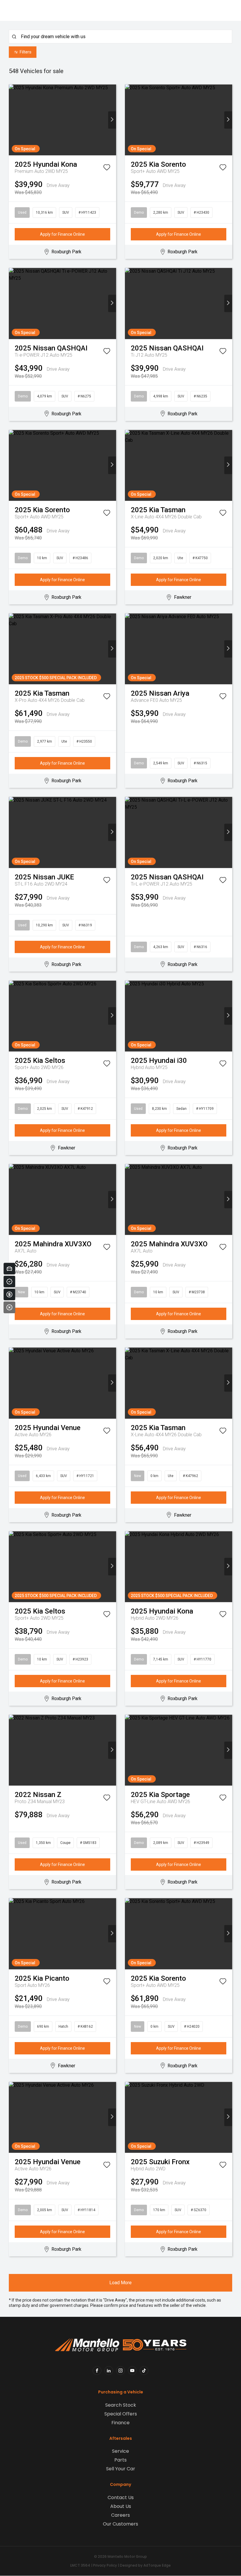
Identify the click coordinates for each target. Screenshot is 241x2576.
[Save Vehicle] (107, 168)
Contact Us (121, 2497)
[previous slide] (13, 120)
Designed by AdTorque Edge (145, 2565)
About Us (121, 2506)
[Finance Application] (9, 1294)
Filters (26, 52)
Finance (120, 2423)
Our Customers (120, 2524)
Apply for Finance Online (62, 234)
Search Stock (121, 2405)
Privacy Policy (105, 2565)
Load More (120, 2283)
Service (120, 2451)
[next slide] (112, 120)
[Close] (9, 1307)
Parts (120, 2460)
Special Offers (121, 2414)
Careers (120, 2515)
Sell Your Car (121, 2469)
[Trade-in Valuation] (9, 1269)
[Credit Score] (9, 1282)
